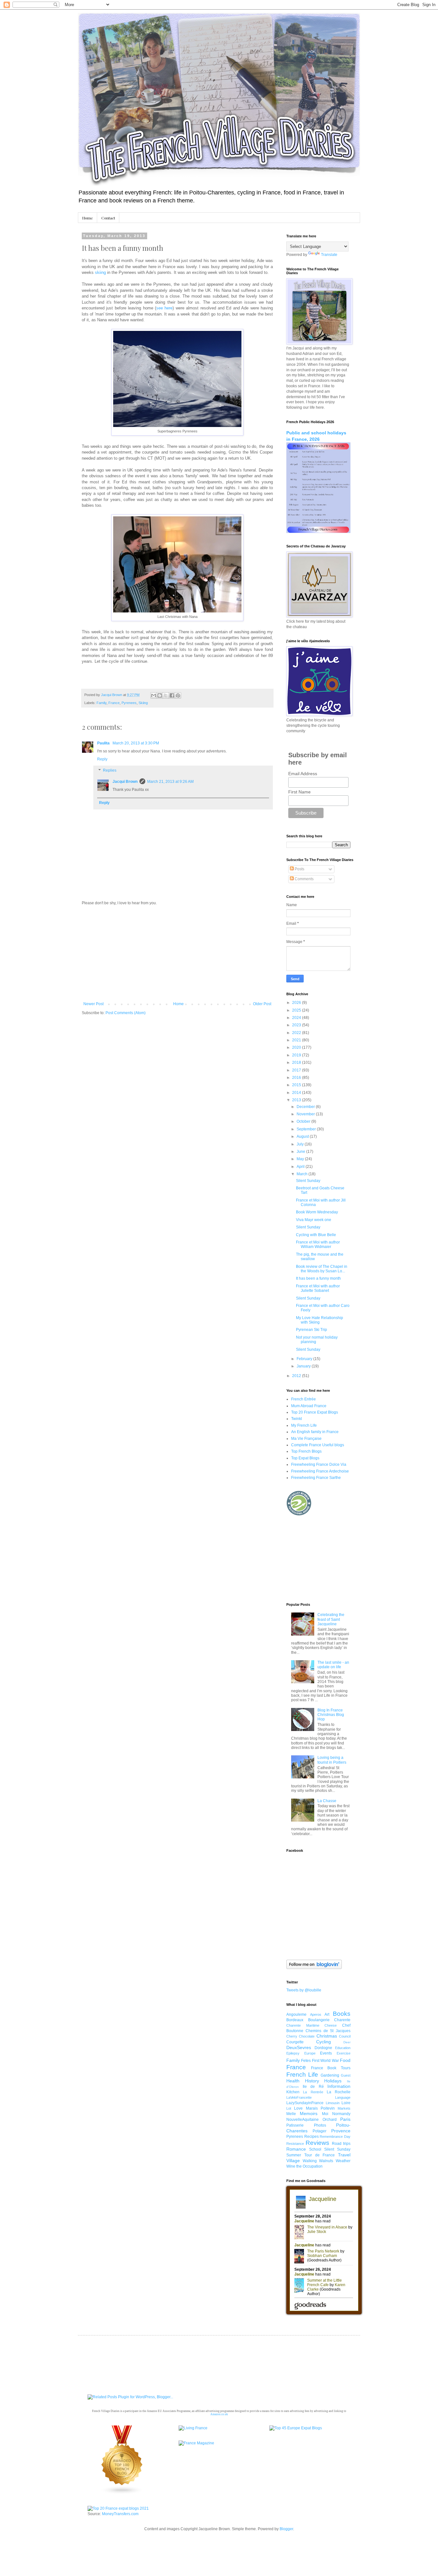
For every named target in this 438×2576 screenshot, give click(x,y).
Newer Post (93, 1004)
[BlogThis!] (160, 695)
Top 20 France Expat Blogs (315, 1412)
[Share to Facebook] (172, 695)
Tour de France (320, 2155)
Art (327, 2014)
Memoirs (309, 2113)
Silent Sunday (308, 1181)
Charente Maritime (303, 2025)
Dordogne (323, 2048)
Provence (341, 2131)
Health (293, 2081)
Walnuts (326, 2161)
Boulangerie (319, 2020)
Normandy (341, 2114)
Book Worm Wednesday (317, 1212)
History (312, 2081)
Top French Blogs (306, 1451)
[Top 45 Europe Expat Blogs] (296, 2428)
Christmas (327, 2036)
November (306, 1114)
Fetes (306, 2061)
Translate (329, 255)
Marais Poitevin (320, 2108)
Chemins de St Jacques (328, 2031)
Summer (294, 2155)
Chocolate (307, 2036)
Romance (296, 2149)
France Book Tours (331, 2068)
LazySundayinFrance (305, 2103)
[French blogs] (122, 2493)
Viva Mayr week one (314, 1220)
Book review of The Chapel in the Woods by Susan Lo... (322, 1269)
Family (101, 703)
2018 (297, 1062)
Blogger (286, 2529)
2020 (297, 1047)
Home (88, 218)
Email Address (303, 774)
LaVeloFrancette (299, 2097)
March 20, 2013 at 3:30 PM (136, 743)
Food (345, 2060)
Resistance (295, 2144)
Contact (108, 218)
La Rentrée (313, 2092)
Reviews (317, 2143)
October (304, 1121)
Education (343, 2048)
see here (164, 308)
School (315, 2149)
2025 (297, 1010)
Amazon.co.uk (219, 2414)
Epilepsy (293, 2053)
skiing (100, 272)
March (303, 1174)
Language (343, 2097)
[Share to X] (166, 695)
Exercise (344, 2053)
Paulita (104, 743)
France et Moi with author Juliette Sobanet (318, 1288)
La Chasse (327, 1801)
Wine (291, 2166)
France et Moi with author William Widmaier (318, 1244)
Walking (310, 2161)
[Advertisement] (177, 954)
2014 (297, 1093)
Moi (325, 2114)
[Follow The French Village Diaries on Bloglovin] (314, 1968)
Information (339, 2086)
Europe (310, 2053)
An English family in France (315, 1432)
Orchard (330, 2120)
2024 (297, 1018)
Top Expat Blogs (305, 1458)
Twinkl (297, 1419)
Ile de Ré (313, 2087)
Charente (342, 2020)
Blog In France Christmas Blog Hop (331, 1715)
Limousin (333, 2103)
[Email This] (154, 695)
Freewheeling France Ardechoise (320, 1471)
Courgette (295, 2042)
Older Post (262, 1004)
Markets (344, 2108)
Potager (320, 2131)
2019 (297, 1055)
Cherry (292, 2036)
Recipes (312, 2137)
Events (326, 2053)
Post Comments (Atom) (126, 1013)
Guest (346, 2075)
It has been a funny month (318, 1278)
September (307, 1129)
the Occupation (309, 2166)
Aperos (316, 2014)
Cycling (324, 2042)
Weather (343, 2161)
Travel (344, 2155)
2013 (297, 1100)
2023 (297, 1025)
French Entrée (303, 1399)
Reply (102, 759)
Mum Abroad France (309, 1406)
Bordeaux (295, 2020)
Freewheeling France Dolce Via (319, 1464)
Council (345, 2036)
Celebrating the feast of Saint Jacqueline (331, 1619)
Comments (304, 879)
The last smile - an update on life (333, 1665)
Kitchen (293, 2092)
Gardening (330, 2075)
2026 (297, 1003)
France (114, 703)
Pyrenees (129, 703)
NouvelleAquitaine (303, 2120)
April (301, 1167)
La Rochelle (339, 2092)
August (303, 1136)
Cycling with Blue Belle (316, 1235)
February (305, 1359)
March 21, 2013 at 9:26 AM (170, 782)
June (301, 1152)
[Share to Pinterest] (178, 695)
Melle (291, 2114)
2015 (297, 1085)
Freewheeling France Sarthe (316, 1478)
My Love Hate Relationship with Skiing (320, 1320)
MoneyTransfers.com (120, 2514)
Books (342, 2014)
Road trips (341, 2144)
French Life (302, 2075)
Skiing (143, 703)
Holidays (333, 2081)
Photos (320, 2125)
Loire (346, 2103)
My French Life (304, 1425)
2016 (297, 1078)
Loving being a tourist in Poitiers (332, 1760)
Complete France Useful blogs (318, 1445)
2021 (297, 1040)
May (301, 1159)
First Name (299, 792)
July (301, 1144)
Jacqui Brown (125, 782)
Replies (110, 771)
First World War (325, 2061)
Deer (347, 2042)
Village (293, 2161)
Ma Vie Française (306, 1439)
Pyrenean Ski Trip (312, 1330)
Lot (289, 2108)
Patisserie (295, 2125)
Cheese (331, 2025)
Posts (299, 869)
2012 (297, 1376)
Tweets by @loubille (304, 1990)
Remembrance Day (335, 2137)
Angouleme (296, 2014)
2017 (297, 1070)
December (306, 1107)
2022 (297, 1033)
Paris (345, 2119)
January (304, 1366)
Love (298, 2108)
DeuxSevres (299, 2047)
